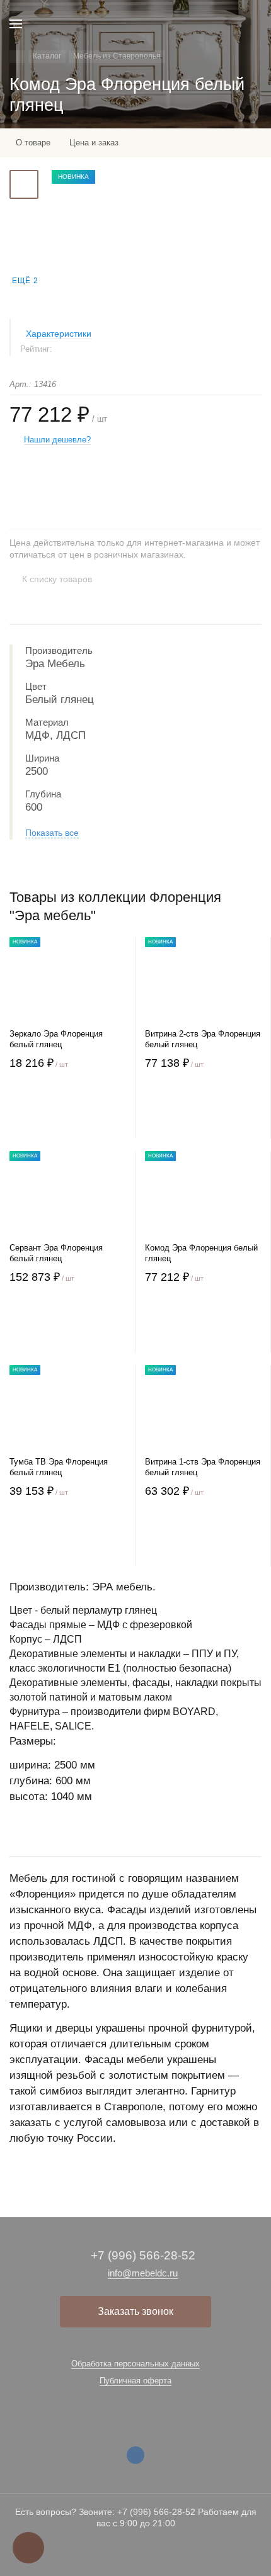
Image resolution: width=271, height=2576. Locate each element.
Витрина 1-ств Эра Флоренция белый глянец (203, 1467)
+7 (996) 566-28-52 (143, 2255)
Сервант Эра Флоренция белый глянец (56, 1253)
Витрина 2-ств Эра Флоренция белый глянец (203, 1039)
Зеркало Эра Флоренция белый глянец (56, 1039)
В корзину (67, 1113)
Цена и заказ (94, 143)
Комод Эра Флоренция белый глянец (201, 1253)
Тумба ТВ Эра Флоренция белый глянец (59, 1467)
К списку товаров (57, 579)
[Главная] (17, 57)
